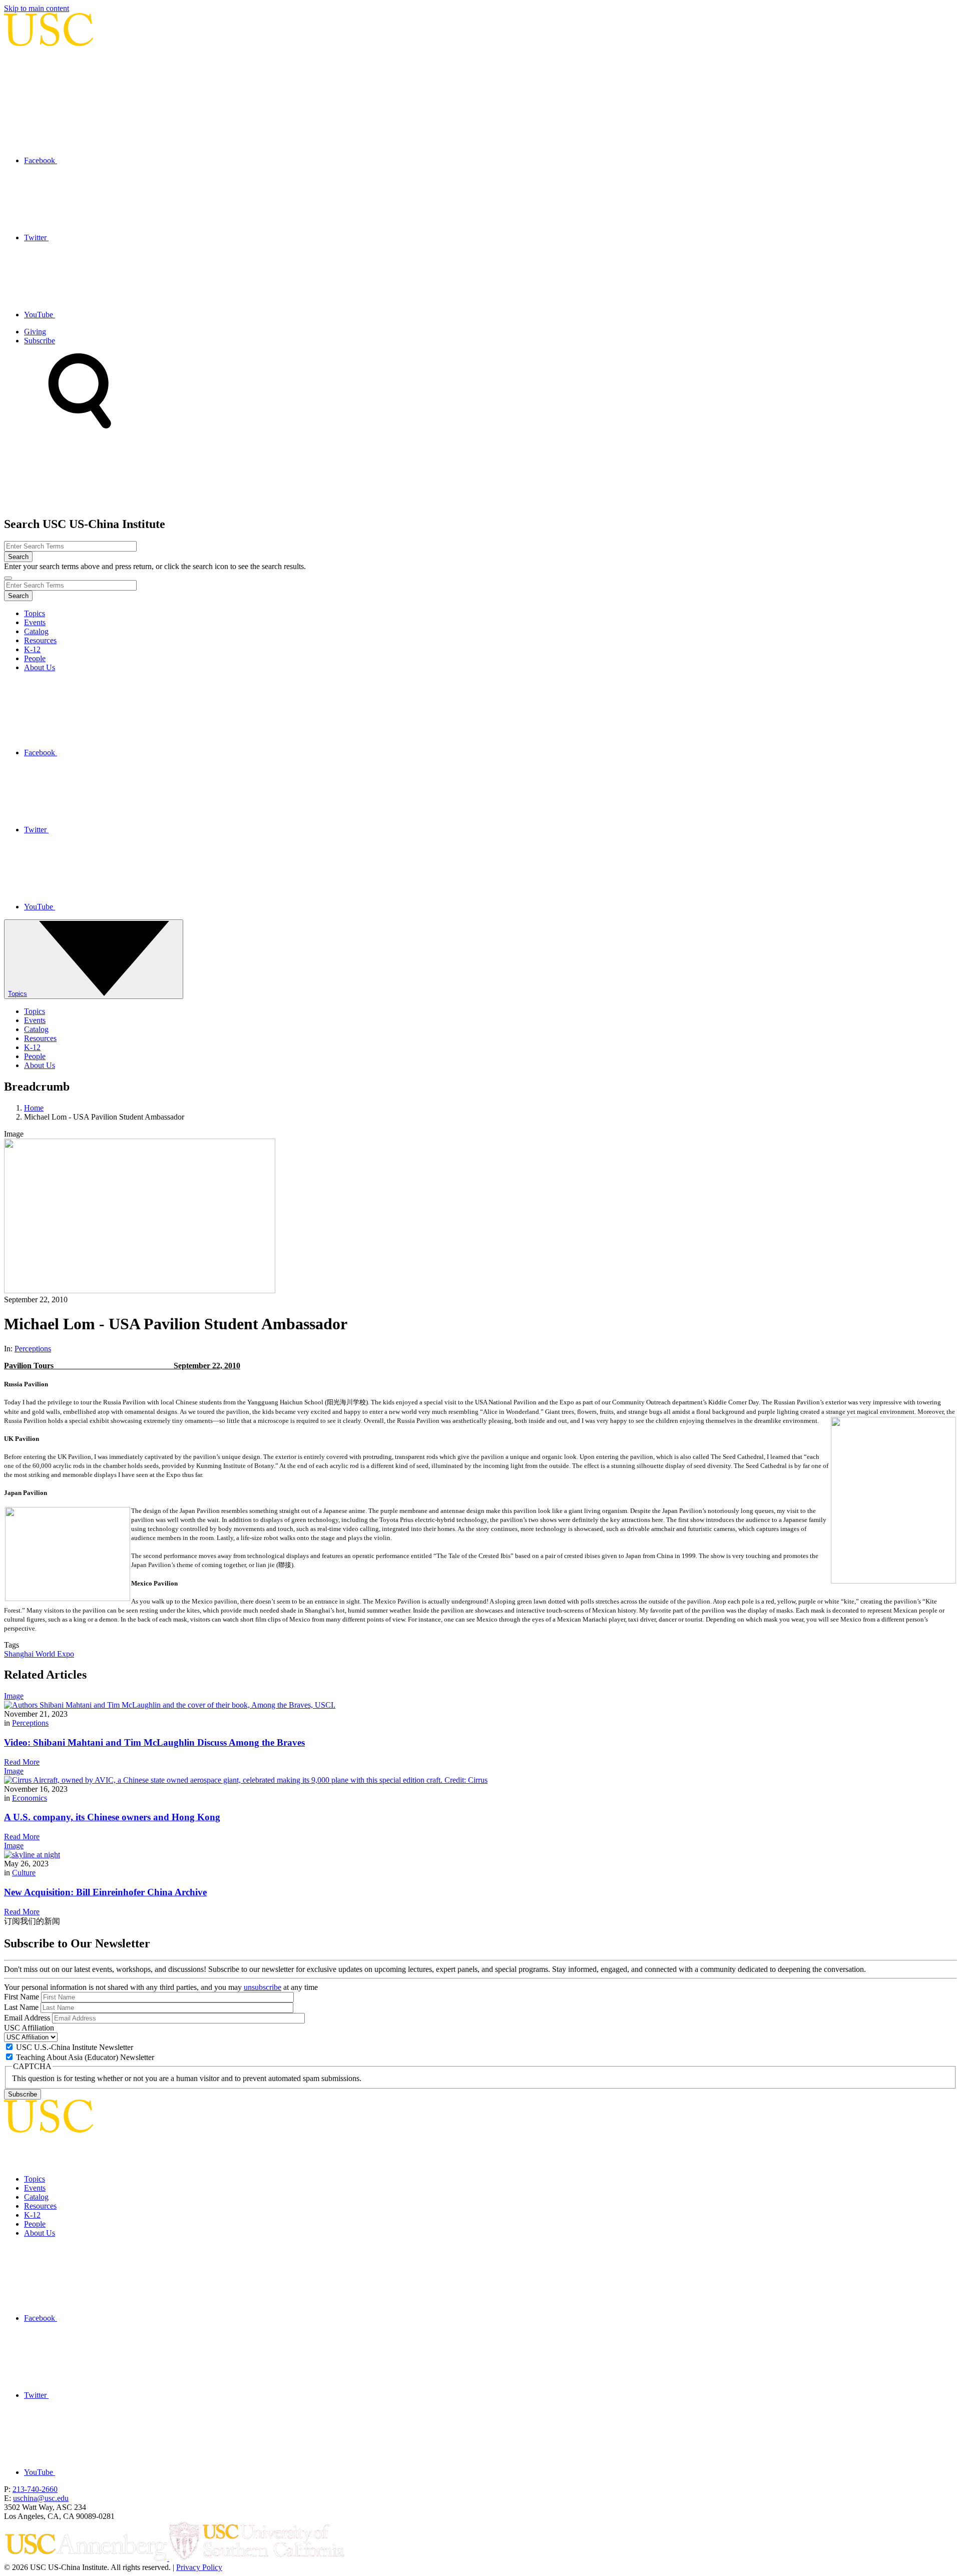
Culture (24, 1873)
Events (35, 622)
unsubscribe (263, 1987)
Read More (22, 1762)
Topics (35, 613)
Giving (35, 332)
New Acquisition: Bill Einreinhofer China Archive (105, 1892)
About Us (40, 667)
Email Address (27, 2018)
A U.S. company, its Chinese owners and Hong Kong (112, 1817)
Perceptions (33, 1349)
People (35, 658)
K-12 (32, 649)
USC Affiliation (29, 2028)
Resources (40, 640)
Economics (30, 1798)
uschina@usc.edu (41, 2498)
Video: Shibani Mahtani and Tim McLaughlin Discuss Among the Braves (154, 1742)
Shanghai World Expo (39, 1654)
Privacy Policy (199, 2567)
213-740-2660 (35, 2489)
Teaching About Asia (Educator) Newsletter (85, 2057)
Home (34, 1108)
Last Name (21, 2007)
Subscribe (40, 341)
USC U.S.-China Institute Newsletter (75, 2047)
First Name (22, 1997)
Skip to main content (37, 8)
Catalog (36, 631)
